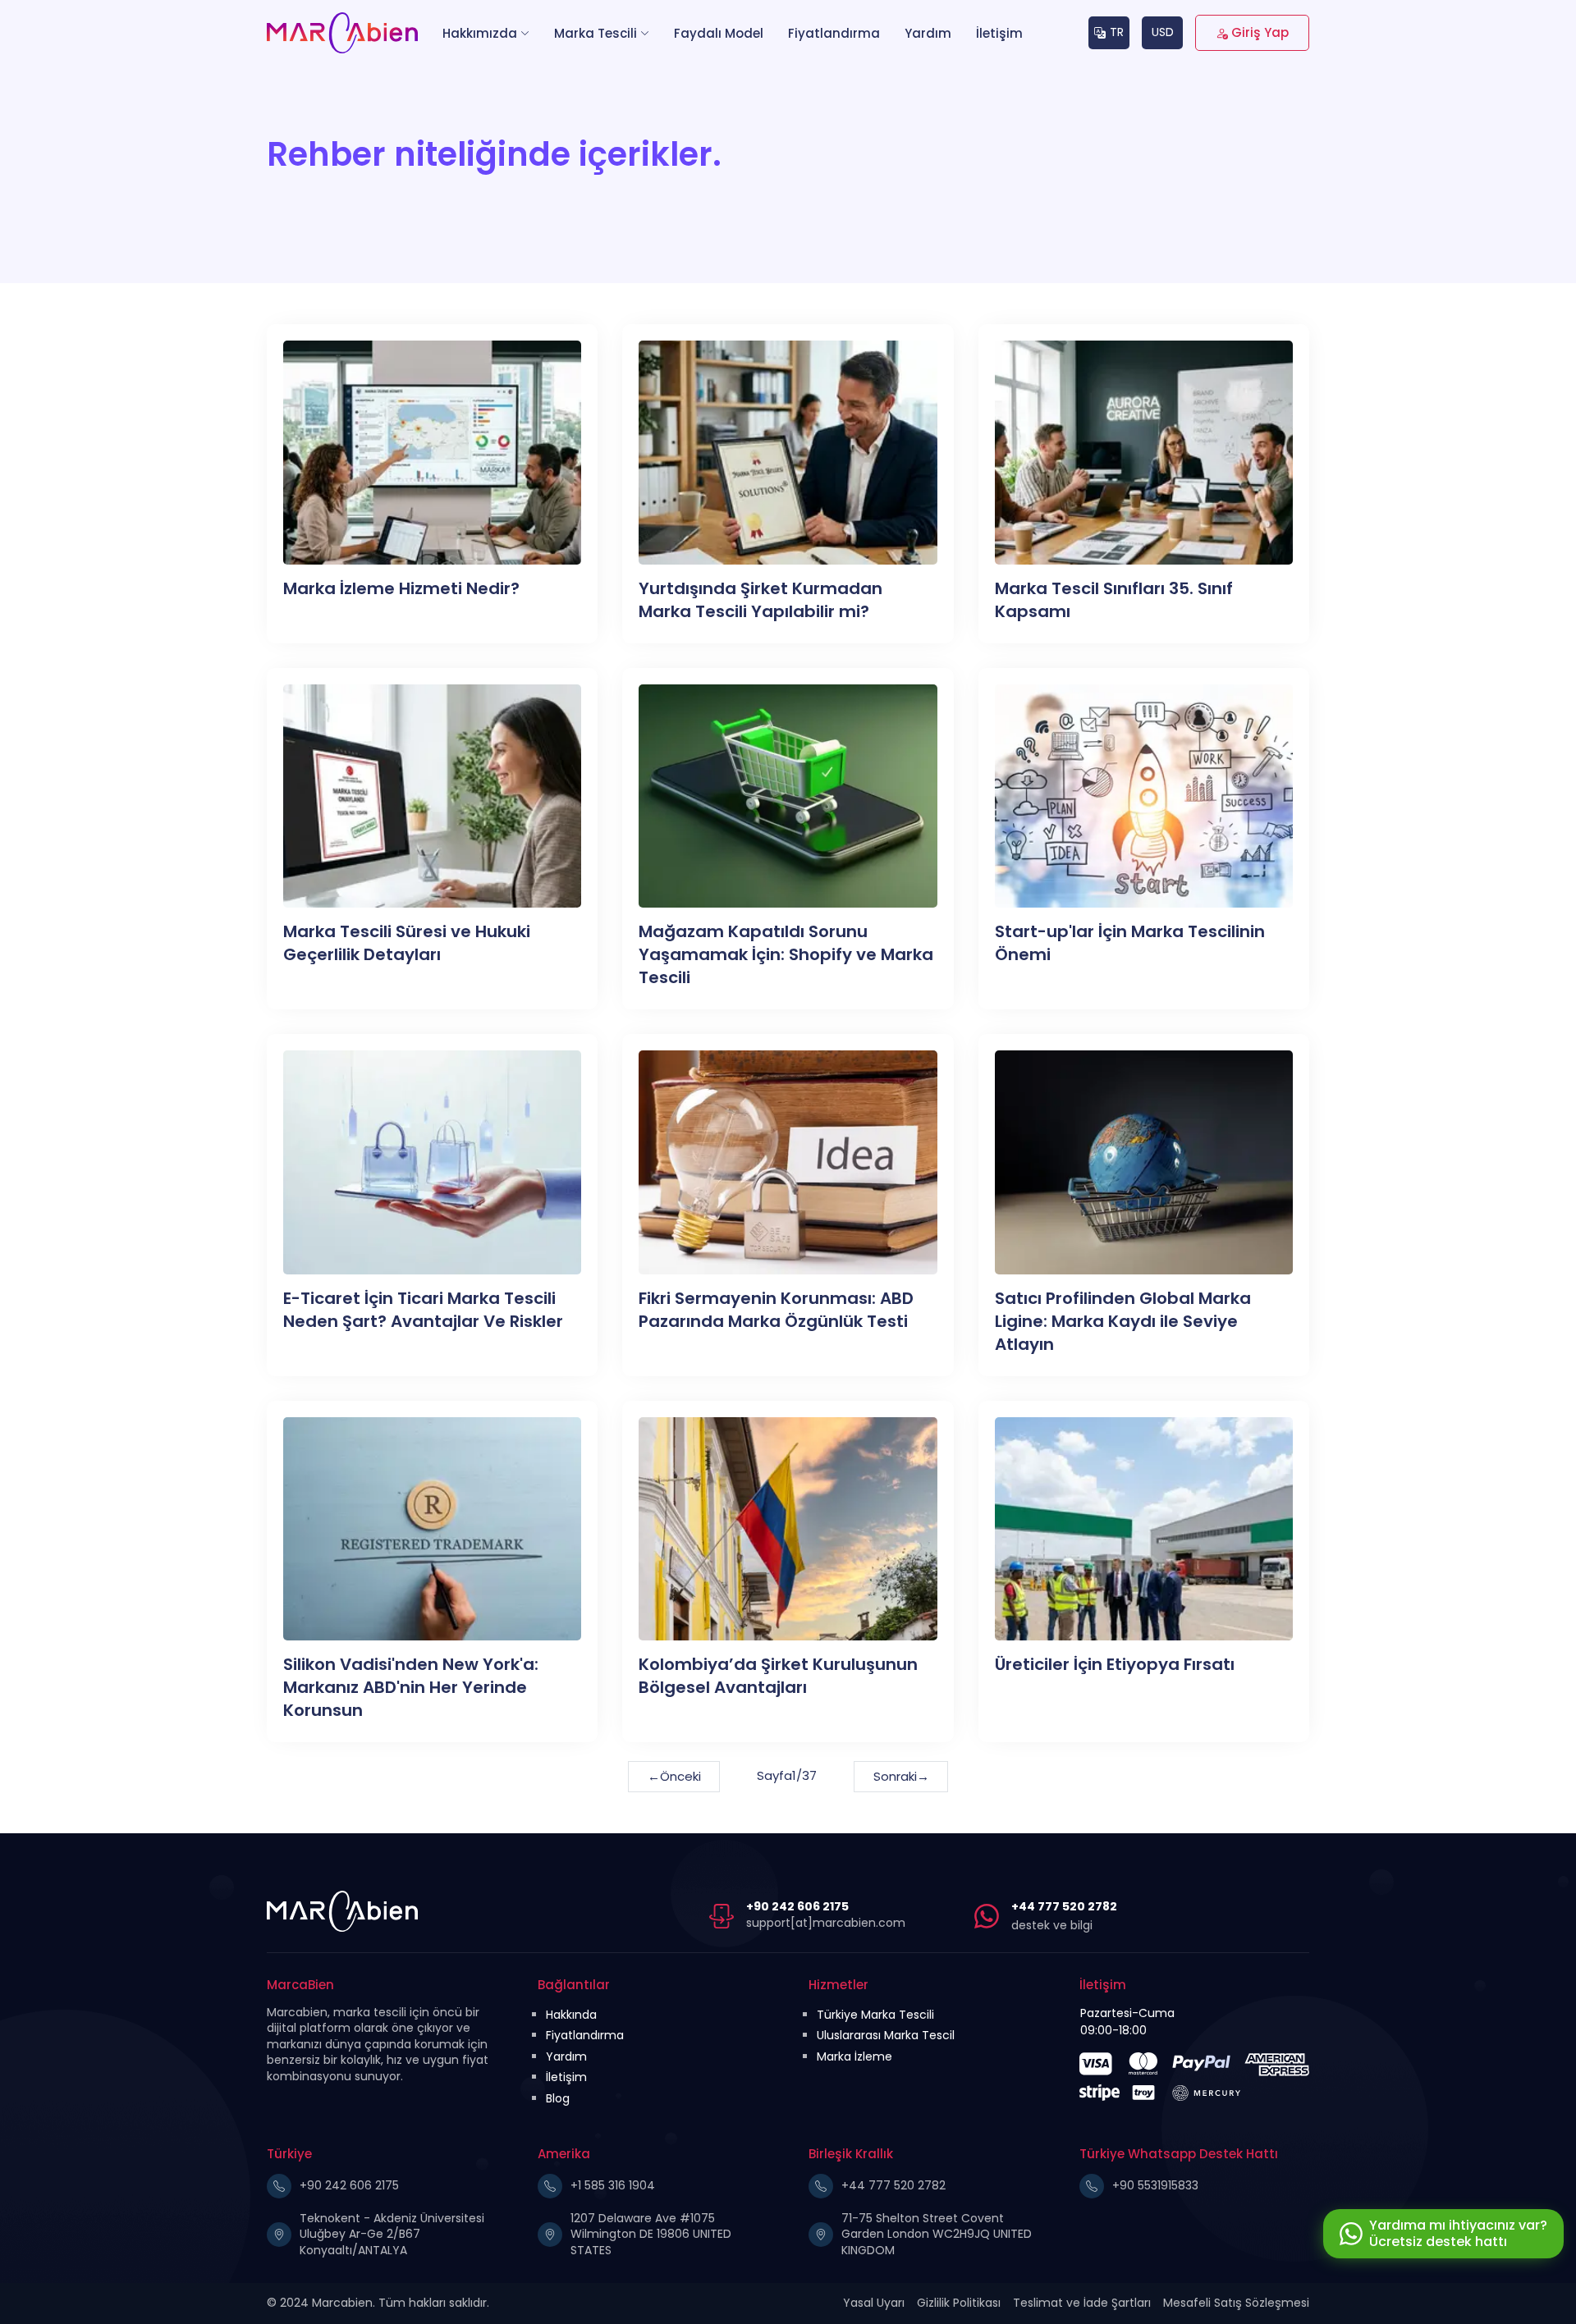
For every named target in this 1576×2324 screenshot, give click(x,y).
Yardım (928, 33)
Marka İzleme (854, 2056)
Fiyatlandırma (834, 33)
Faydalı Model (719, 33)
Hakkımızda (480, 33)
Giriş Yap (1260, 32)
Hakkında (571, 2015)
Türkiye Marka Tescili (875, 2015)
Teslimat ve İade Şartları (1082, 2303)
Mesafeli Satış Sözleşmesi (1236, 2303)
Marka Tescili (596, 33)
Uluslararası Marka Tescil (886, 2035)
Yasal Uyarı (874, 2303)
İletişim (999, 33)
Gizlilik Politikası (959, 2303)
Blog (558, 2098)
